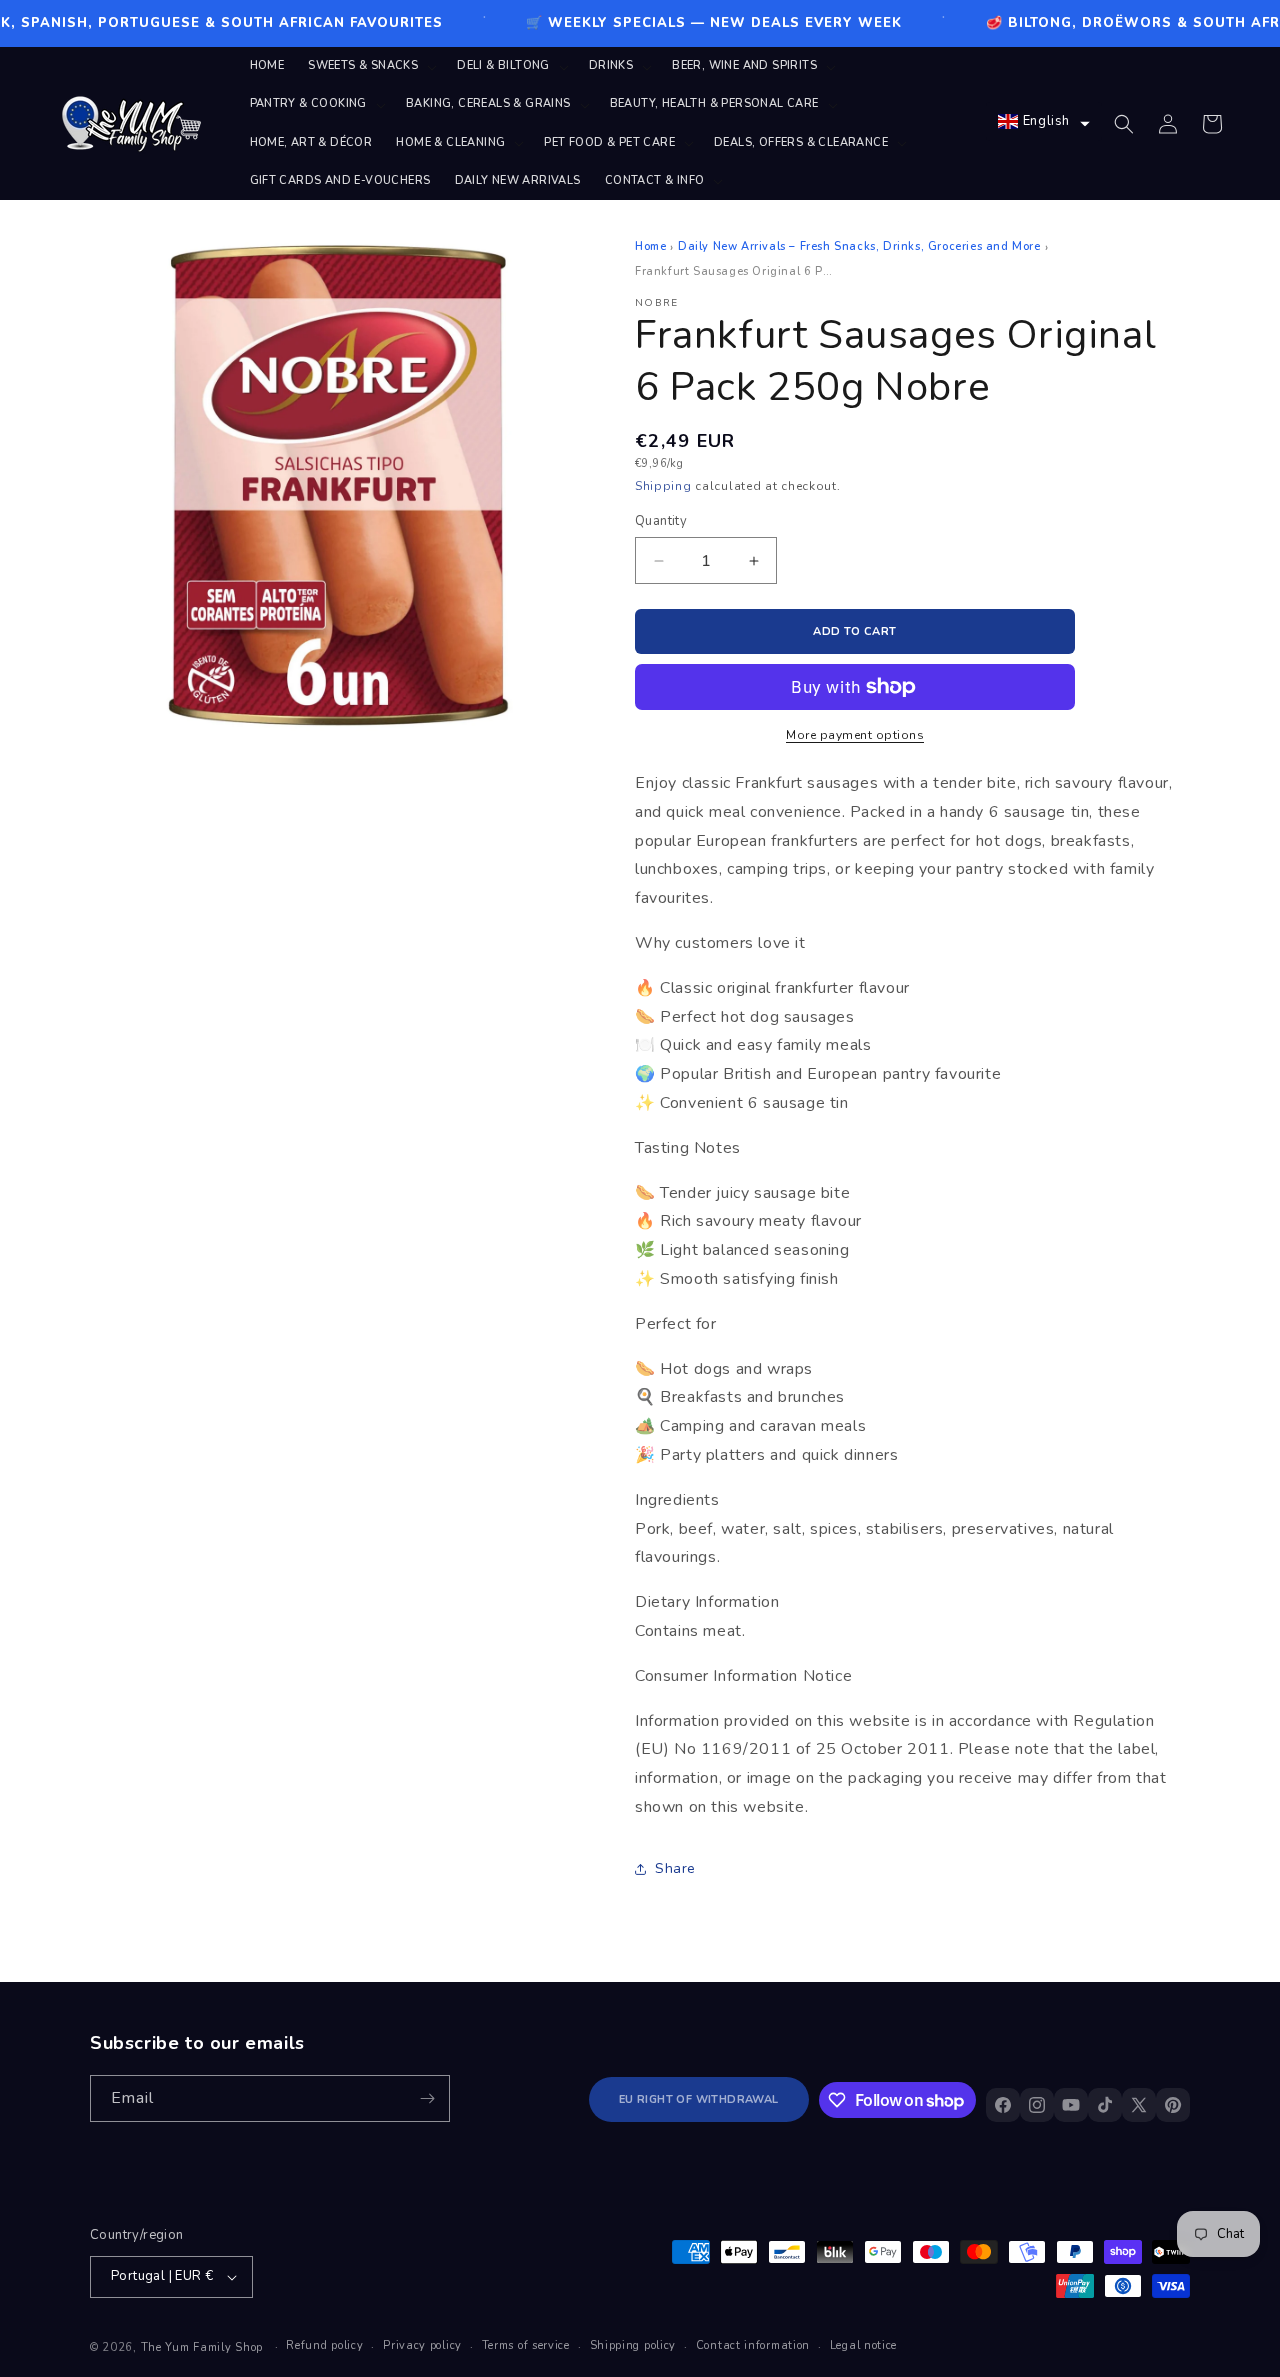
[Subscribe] (427, 2098)
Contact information (753, 2345)
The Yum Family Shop (202, 2347)
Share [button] (675, 1868)
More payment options (855, 735)
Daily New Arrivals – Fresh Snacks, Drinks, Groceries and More (859, 246)
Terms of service (526, 2345)
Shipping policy (633, 2345)
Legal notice (863, 2345)
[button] (370, 66)
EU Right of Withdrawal (699, 2099)
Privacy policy (422, 2345)
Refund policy (324, 2345)
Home (650, 246)
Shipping (663, 486)
